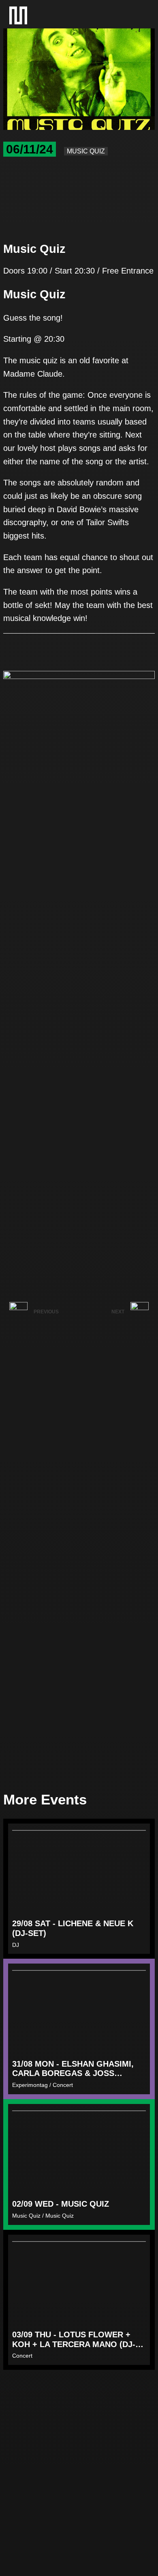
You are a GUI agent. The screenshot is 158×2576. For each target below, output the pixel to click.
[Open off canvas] (140, 15)
